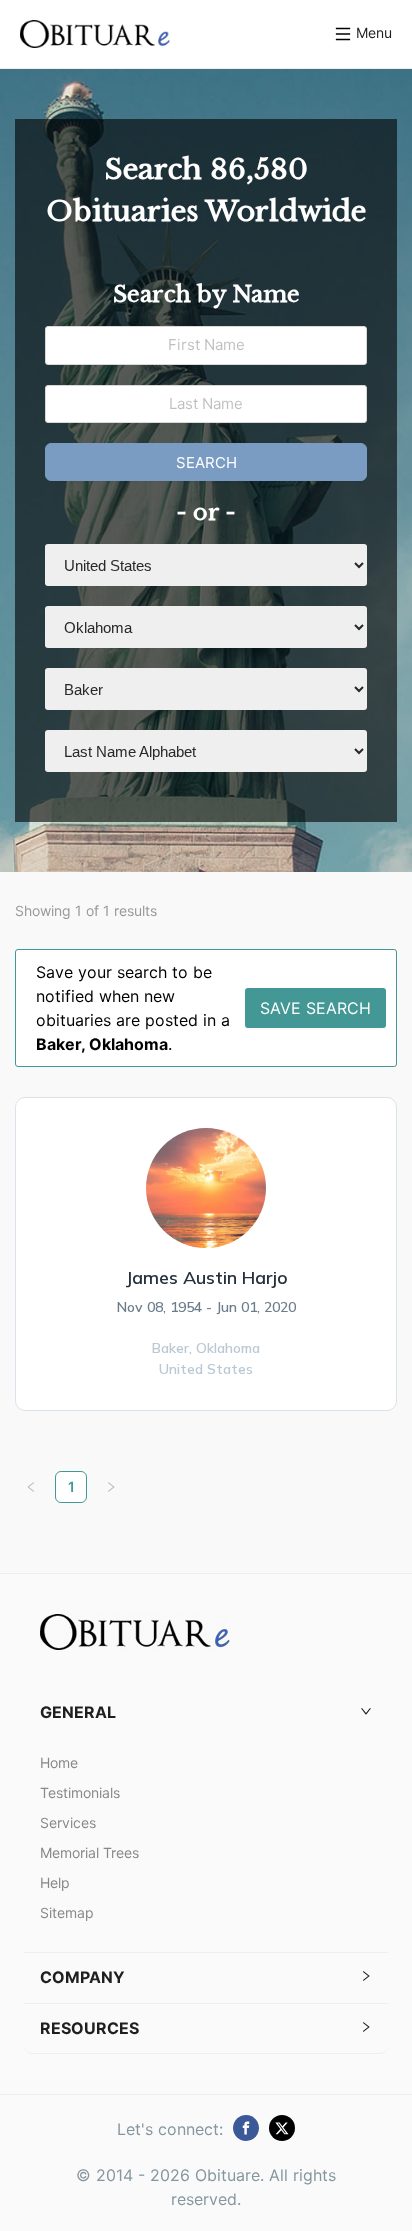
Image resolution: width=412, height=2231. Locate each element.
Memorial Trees (89, 1852)
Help (55, 1882)
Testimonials (80, 1792)
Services (68, 1822)
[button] (206, 1712)
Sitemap (67, 1912)
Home (59, 1762)
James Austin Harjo (206, 1277)
